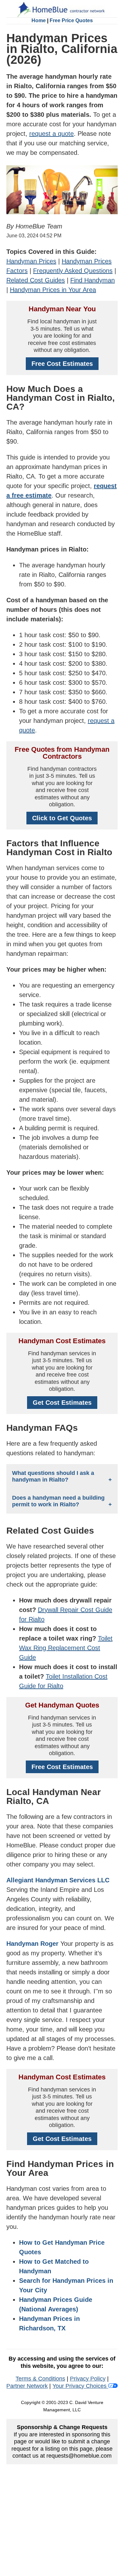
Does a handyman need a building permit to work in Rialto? (58, 1501)
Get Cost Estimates (62, 1403)
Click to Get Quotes (62, 818)
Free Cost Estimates (62, 364)
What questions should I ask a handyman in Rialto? (53, 1476)
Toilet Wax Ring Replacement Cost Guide (66, 1648)
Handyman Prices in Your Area (53, 290)
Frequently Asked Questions (73, 271)
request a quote (52, 134)
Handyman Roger (32, 1944)
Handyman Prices (31, 261)
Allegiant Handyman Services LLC (58, 1880)
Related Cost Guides (36, 280)
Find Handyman (93, 280)
